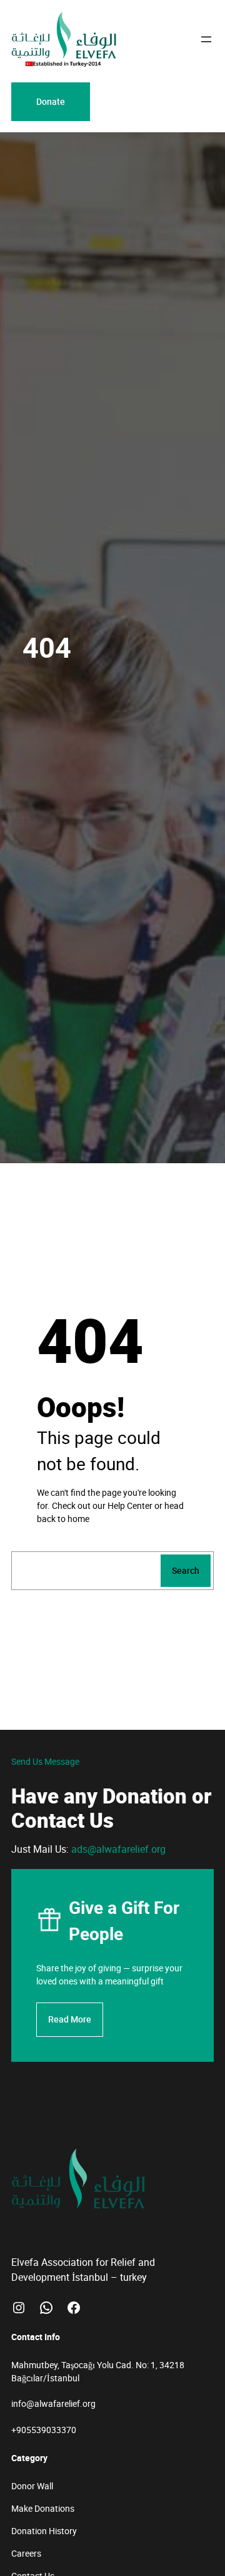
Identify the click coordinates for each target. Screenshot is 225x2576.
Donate (51, 101)
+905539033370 (44, 2430)
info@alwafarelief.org (53, 2403)
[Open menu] (206, 39)
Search (186, 1570)
